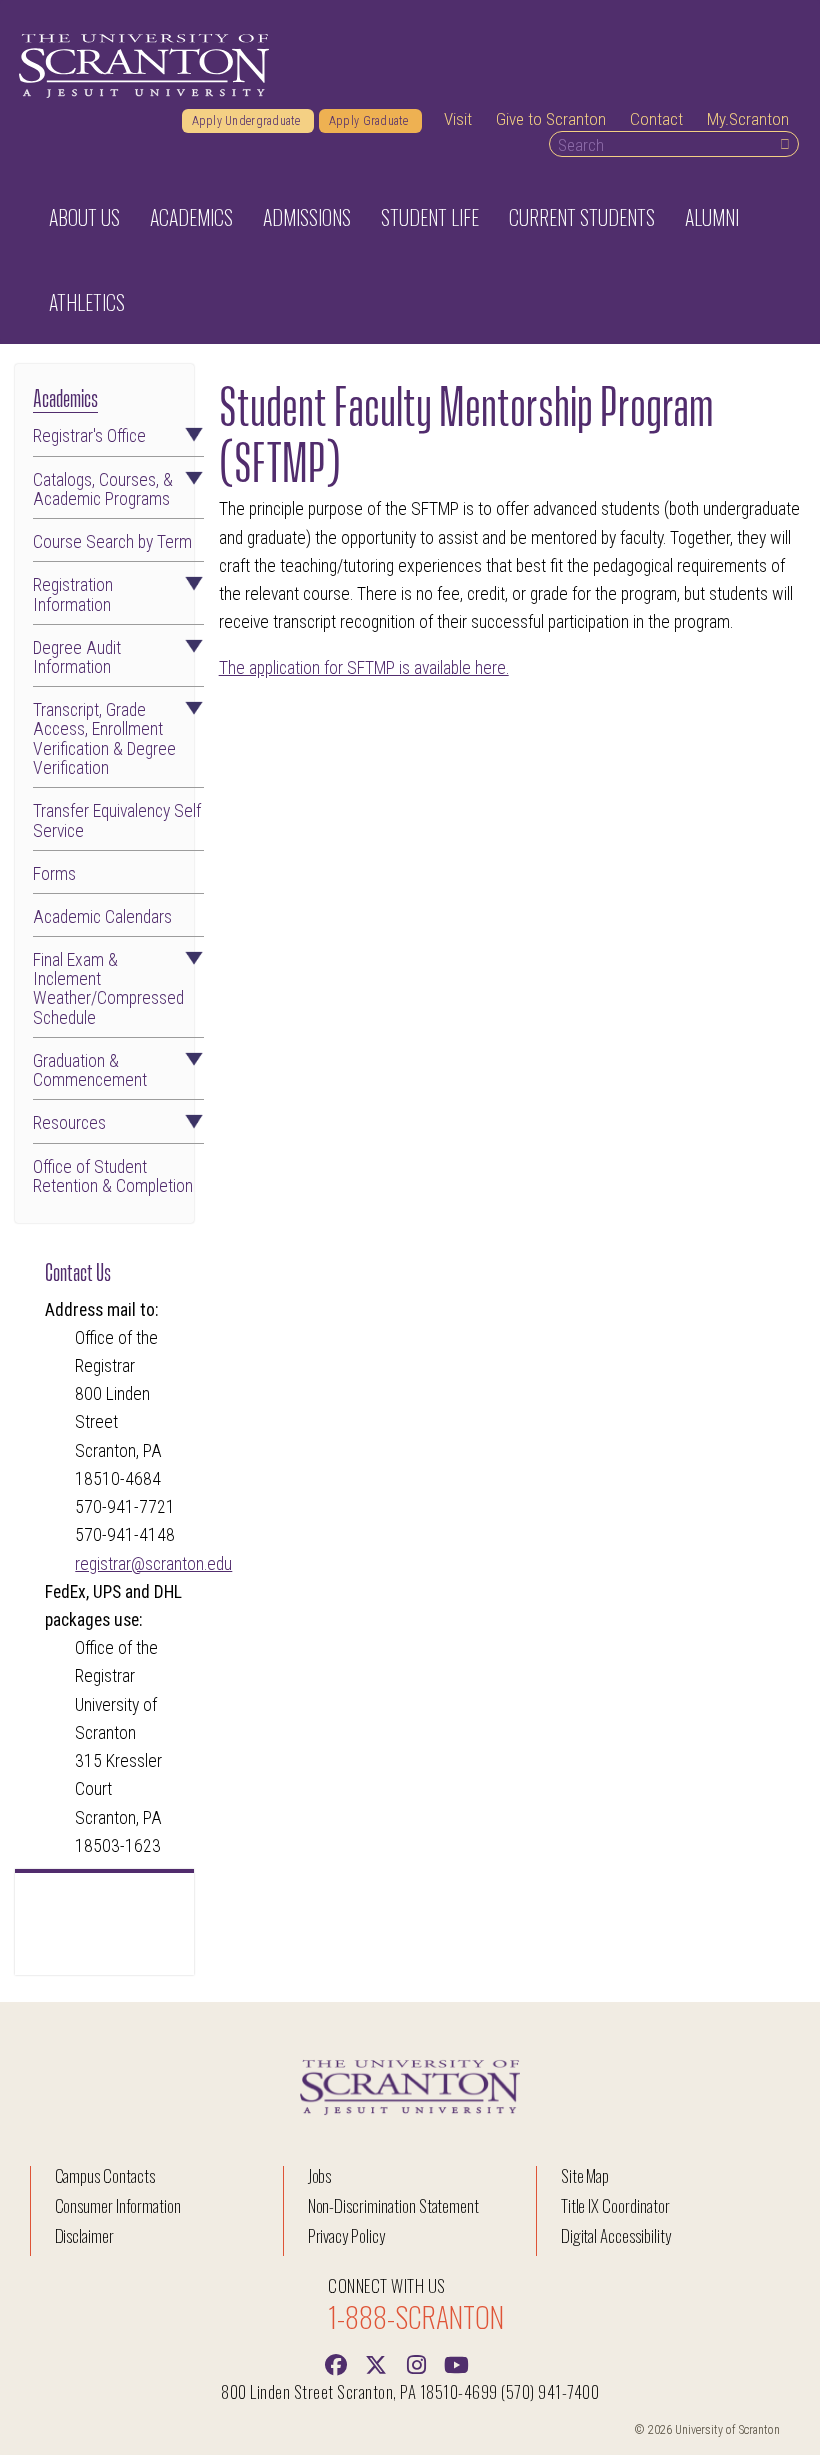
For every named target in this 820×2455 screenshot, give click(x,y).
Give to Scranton (551, 119)
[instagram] (416, 2363)
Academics (65, 396)
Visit (458, 119)
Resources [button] (69, 1123)
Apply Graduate (370, 121)
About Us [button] (84, 217)
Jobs (320, 2175)
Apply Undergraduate (248, 121)
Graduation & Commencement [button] (90, 1071)
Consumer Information (118, 2205)
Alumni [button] (712, 217)
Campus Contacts (105, 2175)
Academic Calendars (102, 917)
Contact (656, 119)
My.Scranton (748, 119)
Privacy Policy (346, 2235)
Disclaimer (85, 2235)
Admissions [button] (307, 217)
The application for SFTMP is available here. (364, 668)
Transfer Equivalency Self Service (117, 821)
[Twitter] (376, 2363)
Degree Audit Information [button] (77, 658)
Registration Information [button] (73, 595)
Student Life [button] (430, 217)
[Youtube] (456, 2363)
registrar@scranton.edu (153, 1564)
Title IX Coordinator (615, 2205)
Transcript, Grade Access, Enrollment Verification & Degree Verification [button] (104, 739)
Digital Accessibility (616, 2235)
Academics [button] (191, 217)
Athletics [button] (87, 302)
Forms (54, 874)
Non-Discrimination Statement (394, 2205)
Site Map (585, 2175)
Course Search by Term (112, 542)
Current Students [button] (582, 217)
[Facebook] (336, 2363)
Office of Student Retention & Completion (113, 1177)
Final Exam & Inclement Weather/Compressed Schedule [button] (108, 989)
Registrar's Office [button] (89, 436)
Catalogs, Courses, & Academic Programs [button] (103, 490)
